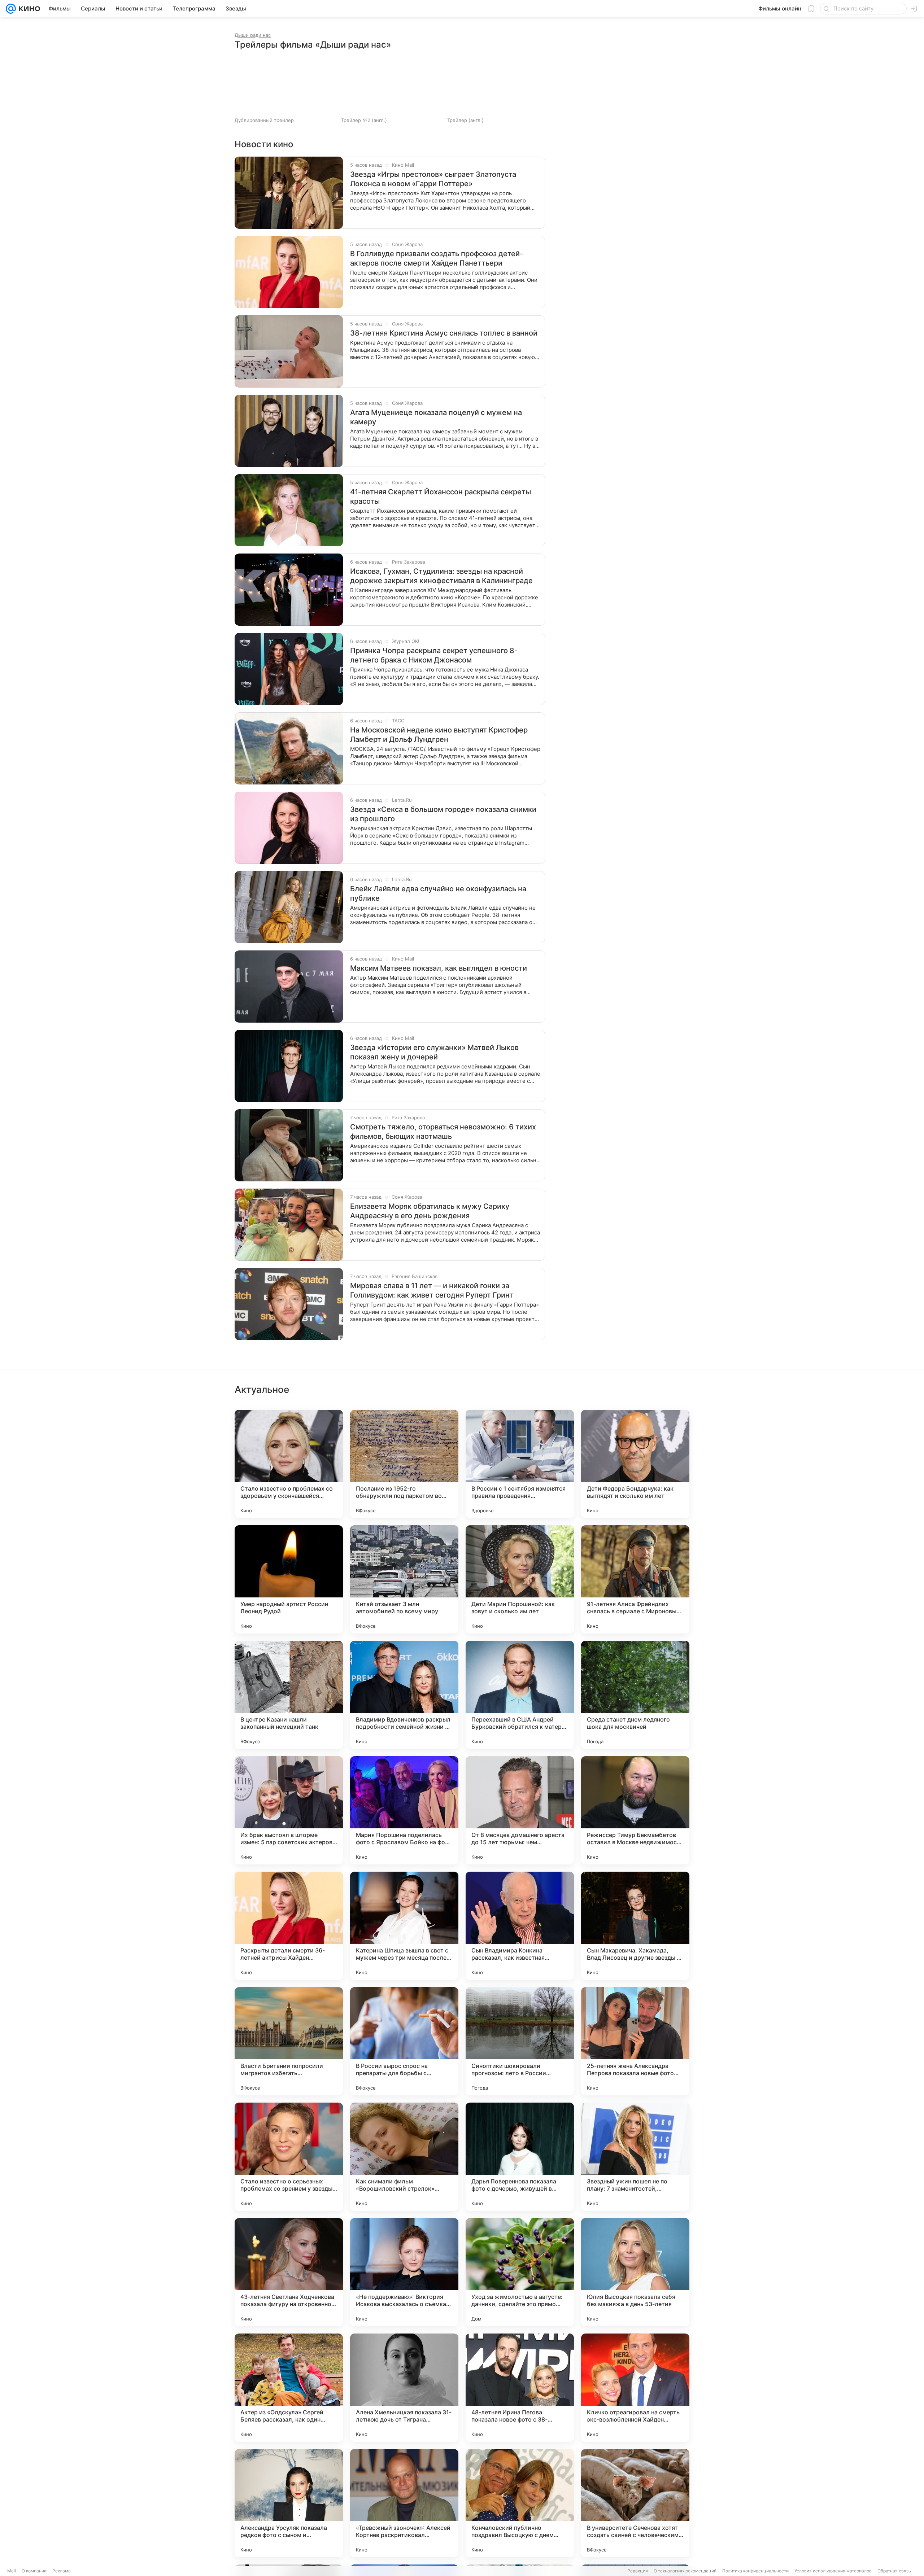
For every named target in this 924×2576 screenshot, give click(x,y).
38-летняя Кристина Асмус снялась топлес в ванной (444, 333)
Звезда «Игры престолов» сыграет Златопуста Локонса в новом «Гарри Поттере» (433, 179)
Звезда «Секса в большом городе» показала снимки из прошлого (443, 814)
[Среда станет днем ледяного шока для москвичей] (635, 1695)
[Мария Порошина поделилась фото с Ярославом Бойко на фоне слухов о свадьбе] (404, 1810)
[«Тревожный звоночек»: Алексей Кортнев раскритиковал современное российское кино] (404, 2503)
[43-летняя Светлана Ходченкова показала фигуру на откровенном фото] (289, 2272)
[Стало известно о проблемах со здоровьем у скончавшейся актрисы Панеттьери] (289, 1464)
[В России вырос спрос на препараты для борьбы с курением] (404, 2041)
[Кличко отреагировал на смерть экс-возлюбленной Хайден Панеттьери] (635, 2388)
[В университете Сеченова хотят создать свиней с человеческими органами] (635, 2503)
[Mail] (11, 9)
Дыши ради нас (253, 35)
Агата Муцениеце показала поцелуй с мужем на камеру (436, 417)
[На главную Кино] (28, 9)
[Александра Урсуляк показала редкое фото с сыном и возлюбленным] (289, 2503)
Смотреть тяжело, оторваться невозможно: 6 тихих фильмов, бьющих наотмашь (443, 1132)
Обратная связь (894, 2571)
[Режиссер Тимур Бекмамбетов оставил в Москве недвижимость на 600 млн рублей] (635, 1810)
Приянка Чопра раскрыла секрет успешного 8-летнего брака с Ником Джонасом (434, 655)
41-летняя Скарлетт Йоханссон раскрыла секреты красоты (441, 497)
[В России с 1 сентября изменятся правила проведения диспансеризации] (520, 1464)
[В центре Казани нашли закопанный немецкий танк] (289, 1695)
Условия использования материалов (833, 2571)
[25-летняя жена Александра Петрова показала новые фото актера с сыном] (635, 2041)
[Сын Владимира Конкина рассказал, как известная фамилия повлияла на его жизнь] (520, 1926)
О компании (34, 2571)
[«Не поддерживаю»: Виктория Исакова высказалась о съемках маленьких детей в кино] (404, 2272)
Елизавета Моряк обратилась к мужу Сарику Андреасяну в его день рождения (430, 1211)
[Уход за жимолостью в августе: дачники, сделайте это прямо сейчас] (520, 2272)
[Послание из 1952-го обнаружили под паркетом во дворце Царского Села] (404, 1464)
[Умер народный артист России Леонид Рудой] (289, 1579)
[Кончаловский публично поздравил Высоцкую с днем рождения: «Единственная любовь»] (520, 2503)
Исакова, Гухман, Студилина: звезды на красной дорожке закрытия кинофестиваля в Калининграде (441, 576)
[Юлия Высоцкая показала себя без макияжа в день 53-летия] (635, 2272)
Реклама (62, 2571)
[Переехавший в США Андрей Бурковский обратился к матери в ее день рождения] (520, 1695)
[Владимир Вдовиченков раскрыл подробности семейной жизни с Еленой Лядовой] (404, 1695)
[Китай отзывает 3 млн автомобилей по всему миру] (404, 1579)
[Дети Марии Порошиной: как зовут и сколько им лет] (520, 1579)
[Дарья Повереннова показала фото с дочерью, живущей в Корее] (520, 2157)
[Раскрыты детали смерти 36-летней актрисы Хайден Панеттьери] (289, 1926)
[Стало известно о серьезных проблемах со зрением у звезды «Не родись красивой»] (289, 2157)
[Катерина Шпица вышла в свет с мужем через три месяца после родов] (404, 1926)
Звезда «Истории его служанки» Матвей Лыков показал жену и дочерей (434, 1052)
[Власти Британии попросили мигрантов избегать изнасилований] (289, 2041)
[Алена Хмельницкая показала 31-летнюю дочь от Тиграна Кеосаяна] (404, 2388)
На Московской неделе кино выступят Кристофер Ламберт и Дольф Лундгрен (439, 735)
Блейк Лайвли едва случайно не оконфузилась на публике (438, 893)
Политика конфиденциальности (755, 2571)
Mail (12, 2571)
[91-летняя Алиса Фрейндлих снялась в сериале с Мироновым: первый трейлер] (635, 1579)
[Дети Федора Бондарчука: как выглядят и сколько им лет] (635, 1464)
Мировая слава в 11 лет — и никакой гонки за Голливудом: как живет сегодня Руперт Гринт (432, 1290)
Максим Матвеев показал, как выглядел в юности (439, 968)
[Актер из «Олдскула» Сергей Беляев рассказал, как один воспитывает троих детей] (289, 2388)
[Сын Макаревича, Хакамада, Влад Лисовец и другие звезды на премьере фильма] (635, 1926)
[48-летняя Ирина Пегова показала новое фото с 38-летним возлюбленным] (520, 2388)
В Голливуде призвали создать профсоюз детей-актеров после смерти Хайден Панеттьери (437, 258)
